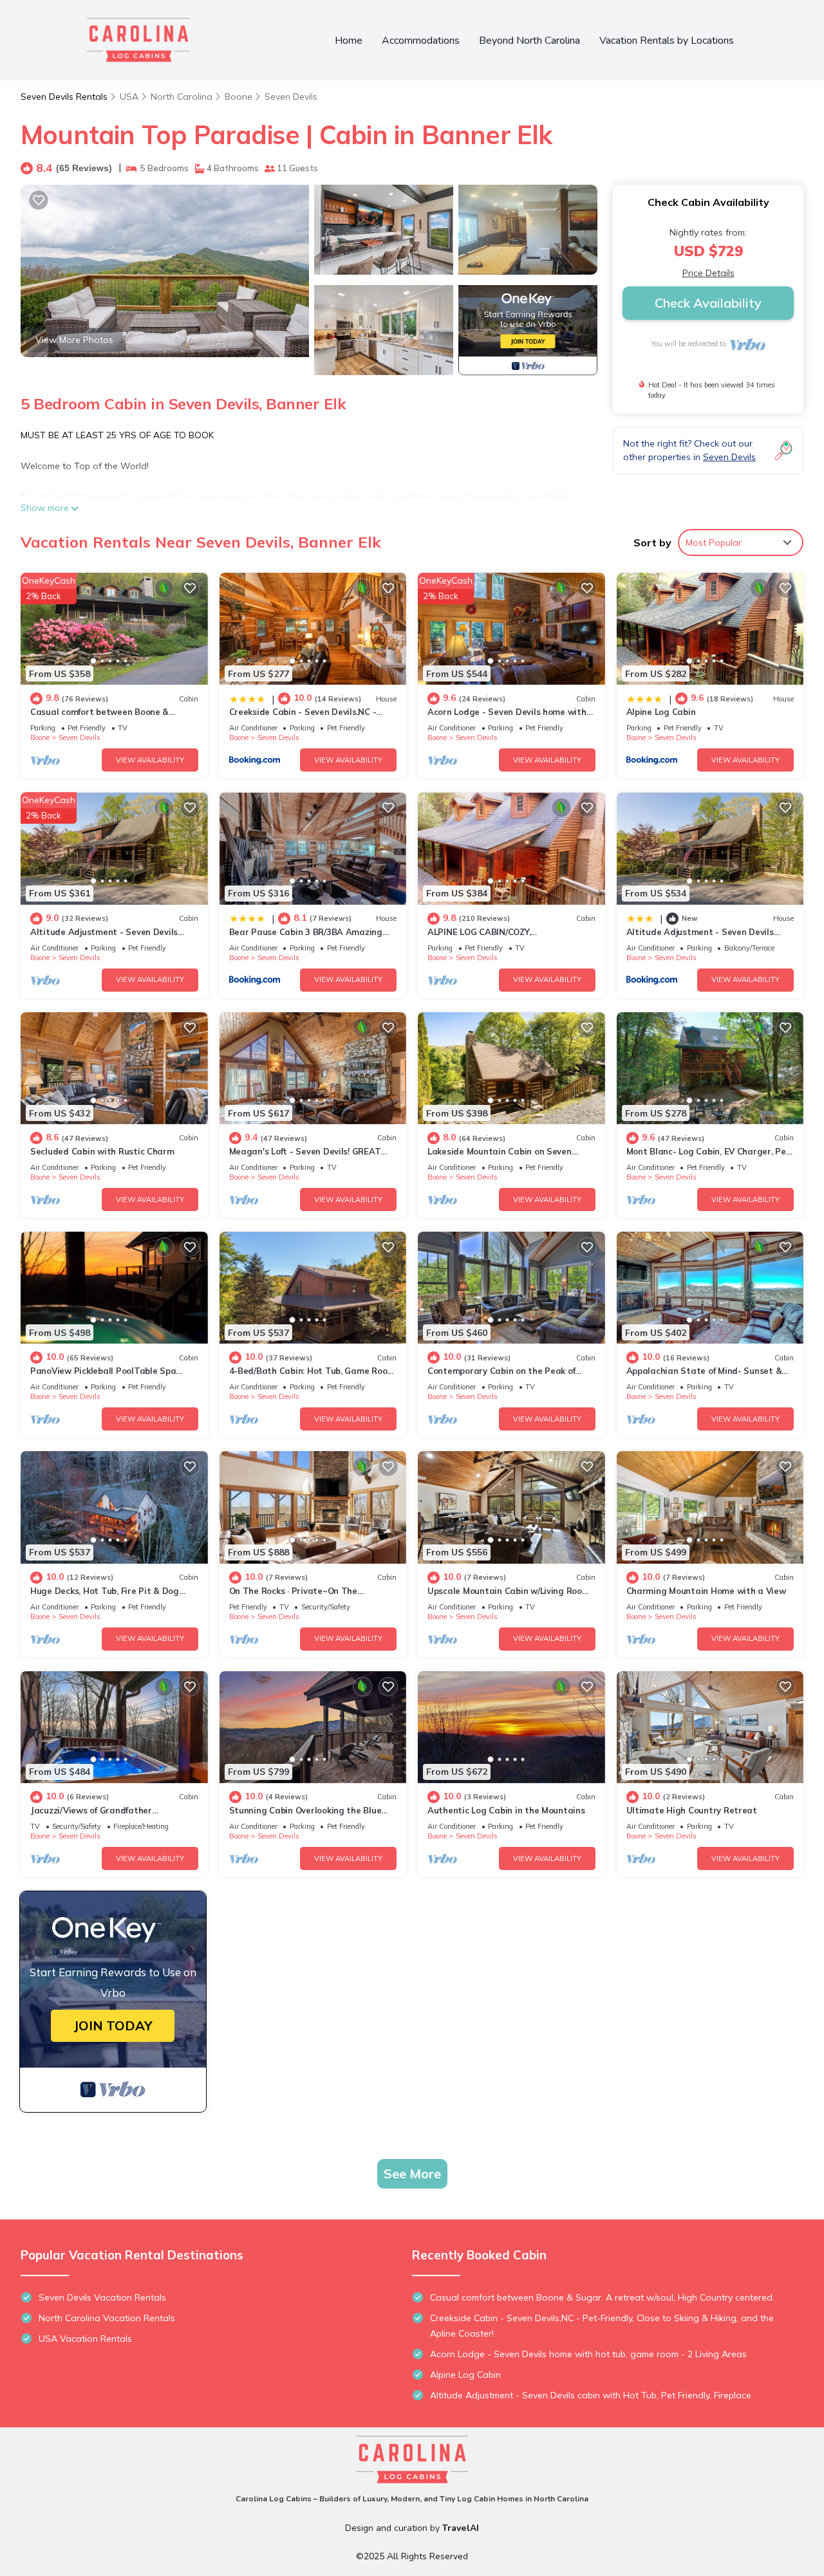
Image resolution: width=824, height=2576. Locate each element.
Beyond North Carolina (529, 41)
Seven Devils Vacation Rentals (102, 2297)
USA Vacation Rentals (85, 2339)
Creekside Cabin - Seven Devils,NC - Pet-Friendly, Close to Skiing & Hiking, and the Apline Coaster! (602, 2326)
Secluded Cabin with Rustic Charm (102, 1151)
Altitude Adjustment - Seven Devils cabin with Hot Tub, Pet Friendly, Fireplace (591, 2395)
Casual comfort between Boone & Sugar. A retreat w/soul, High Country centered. (602, 2297)
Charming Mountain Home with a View (706, 1591)
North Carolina (182, 97)
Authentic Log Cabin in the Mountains (506, 1810)
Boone (239, 97)
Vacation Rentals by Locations (667, 41)
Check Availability (708, 303)
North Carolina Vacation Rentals (107, 2318)
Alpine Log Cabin (661, 712)
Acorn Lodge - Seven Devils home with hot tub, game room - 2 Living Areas (588, 2354)
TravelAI (461, 2528)
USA (129, 97)
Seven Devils (291, 97)
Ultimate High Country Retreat (692, 1810)
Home (349, 41)
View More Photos (74, 340)
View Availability (150, 760)
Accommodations (421, 41)
